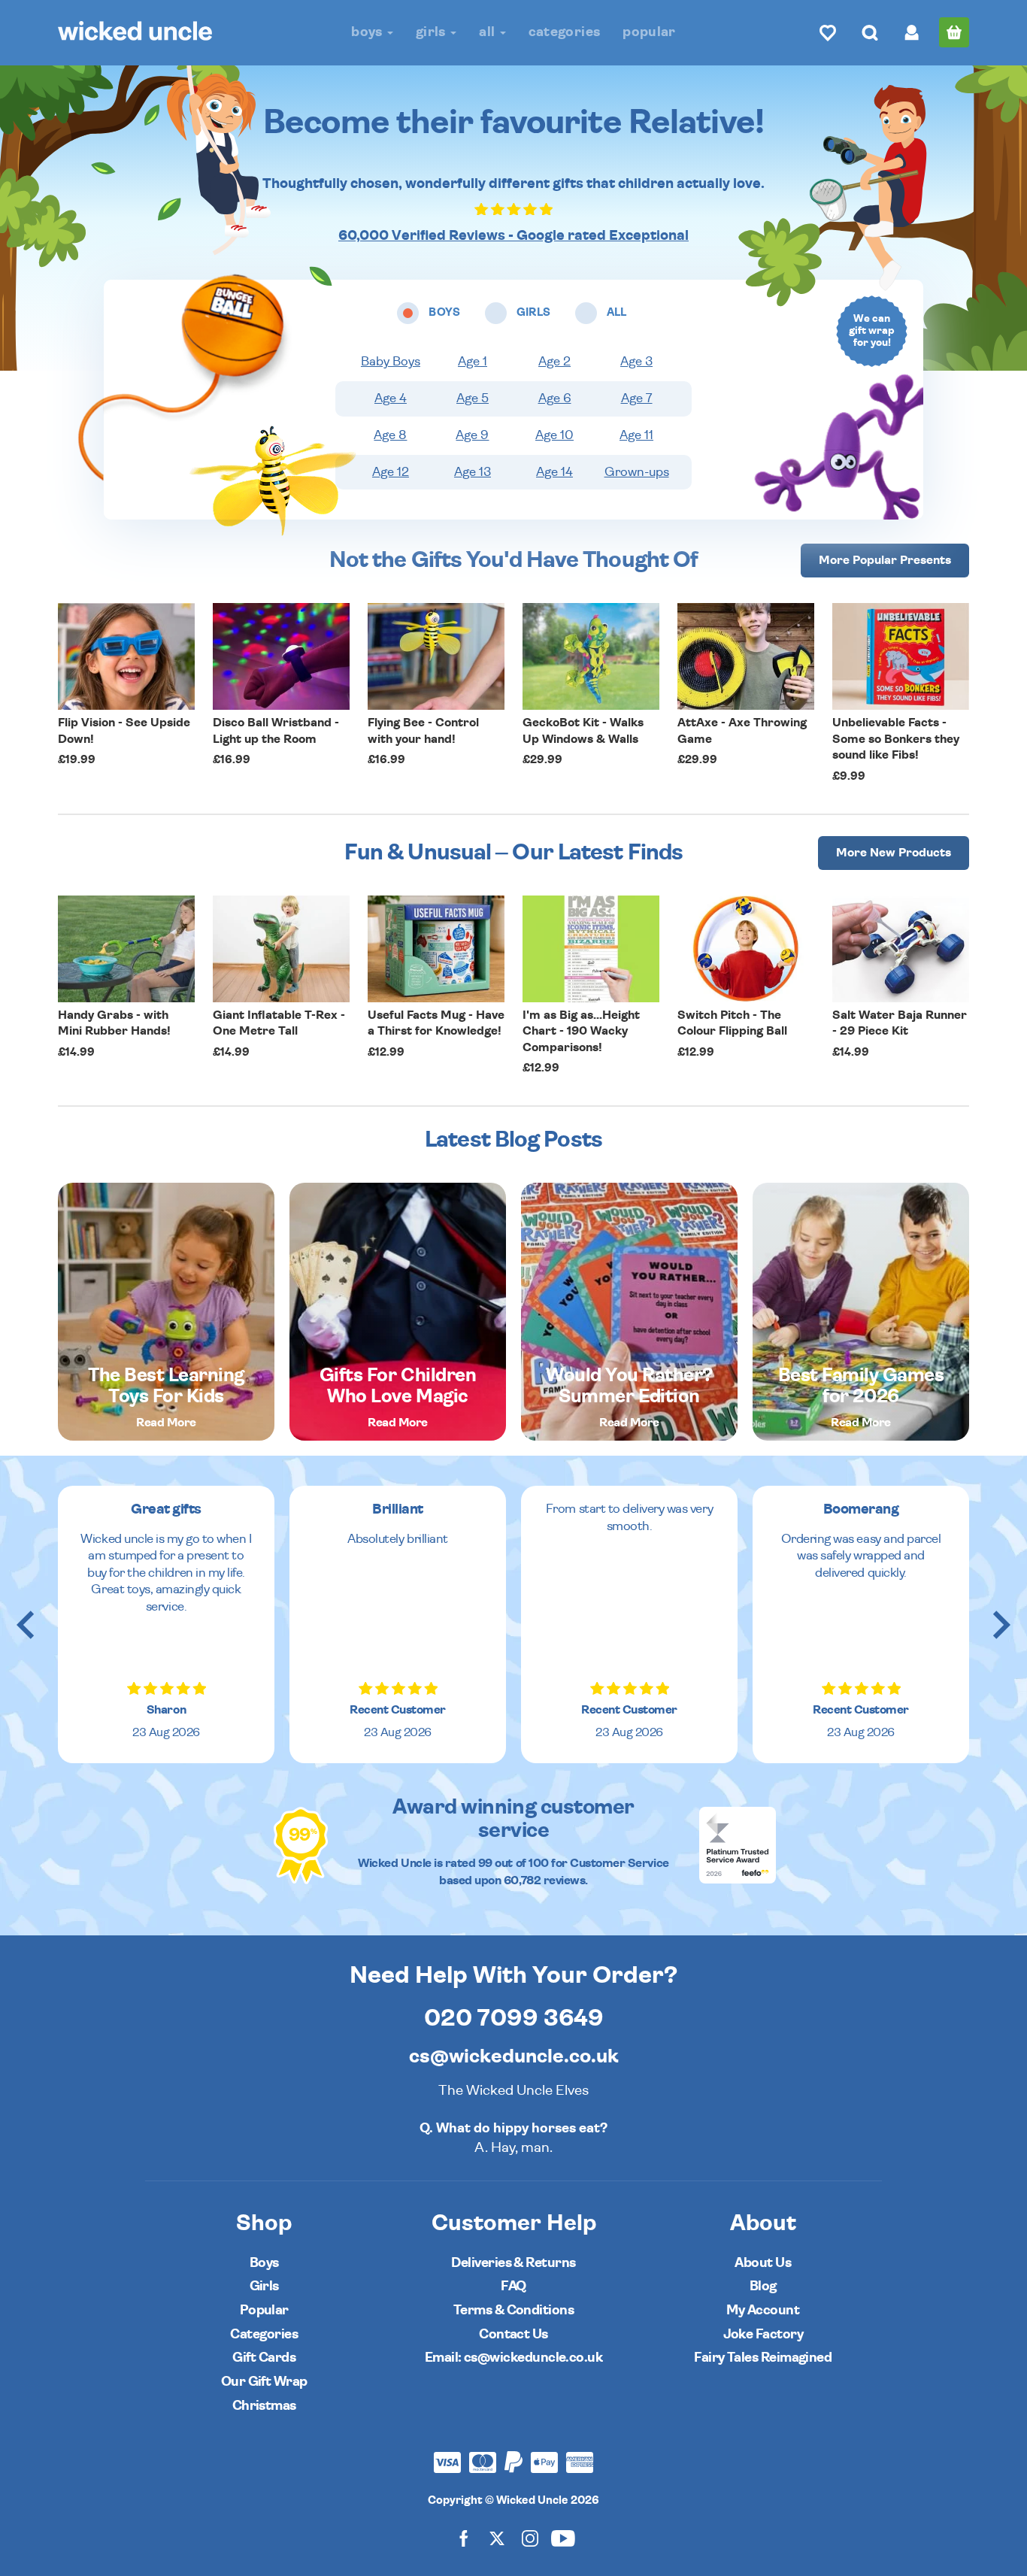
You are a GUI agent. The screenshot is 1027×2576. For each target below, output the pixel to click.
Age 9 (472, 435)
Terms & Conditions (513, 2310)
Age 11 (636, 435)
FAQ (513, 2286)
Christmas (264, 2406)
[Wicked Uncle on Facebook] (464, 2538)
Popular (649, 32)
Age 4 (391, 399)
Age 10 (554, 435)
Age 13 (473, 472)
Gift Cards (264, 2358)
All (488, 32)
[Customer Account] (912, 32)
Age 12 (391, 472)
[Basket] (954, 32)
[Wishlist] (828, 32)
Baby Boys (391, 362)
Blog (763, 2286)
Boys (368, 32)
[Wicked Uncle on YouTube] (563, 2538)
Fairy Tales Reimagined (763, 2358)
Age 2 (554, 362)
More (885, 560)
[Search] (870, 32)
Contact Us (513, 2334)
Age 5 (473, 399)
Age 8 (390, 435)
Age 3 (636, 362)
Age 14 (554, 472)
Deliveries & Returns (513, 2263)
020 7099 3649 (514, 2018)
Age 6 (555, 399)
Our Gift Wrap (264, 2382)
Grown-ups (637, 472)
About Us (763, 2263)
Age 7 (637, 399)
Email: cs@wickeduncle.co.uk (513, 2358)
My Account (763, 2310)
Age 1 (473, 362)
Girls (432, 32)
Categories (565, 32)
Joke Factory (763, 2334)
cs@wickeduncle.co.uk (514, 2056)
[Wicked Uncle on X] (497, 2538)
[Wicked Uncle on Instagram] (530, 2538)
